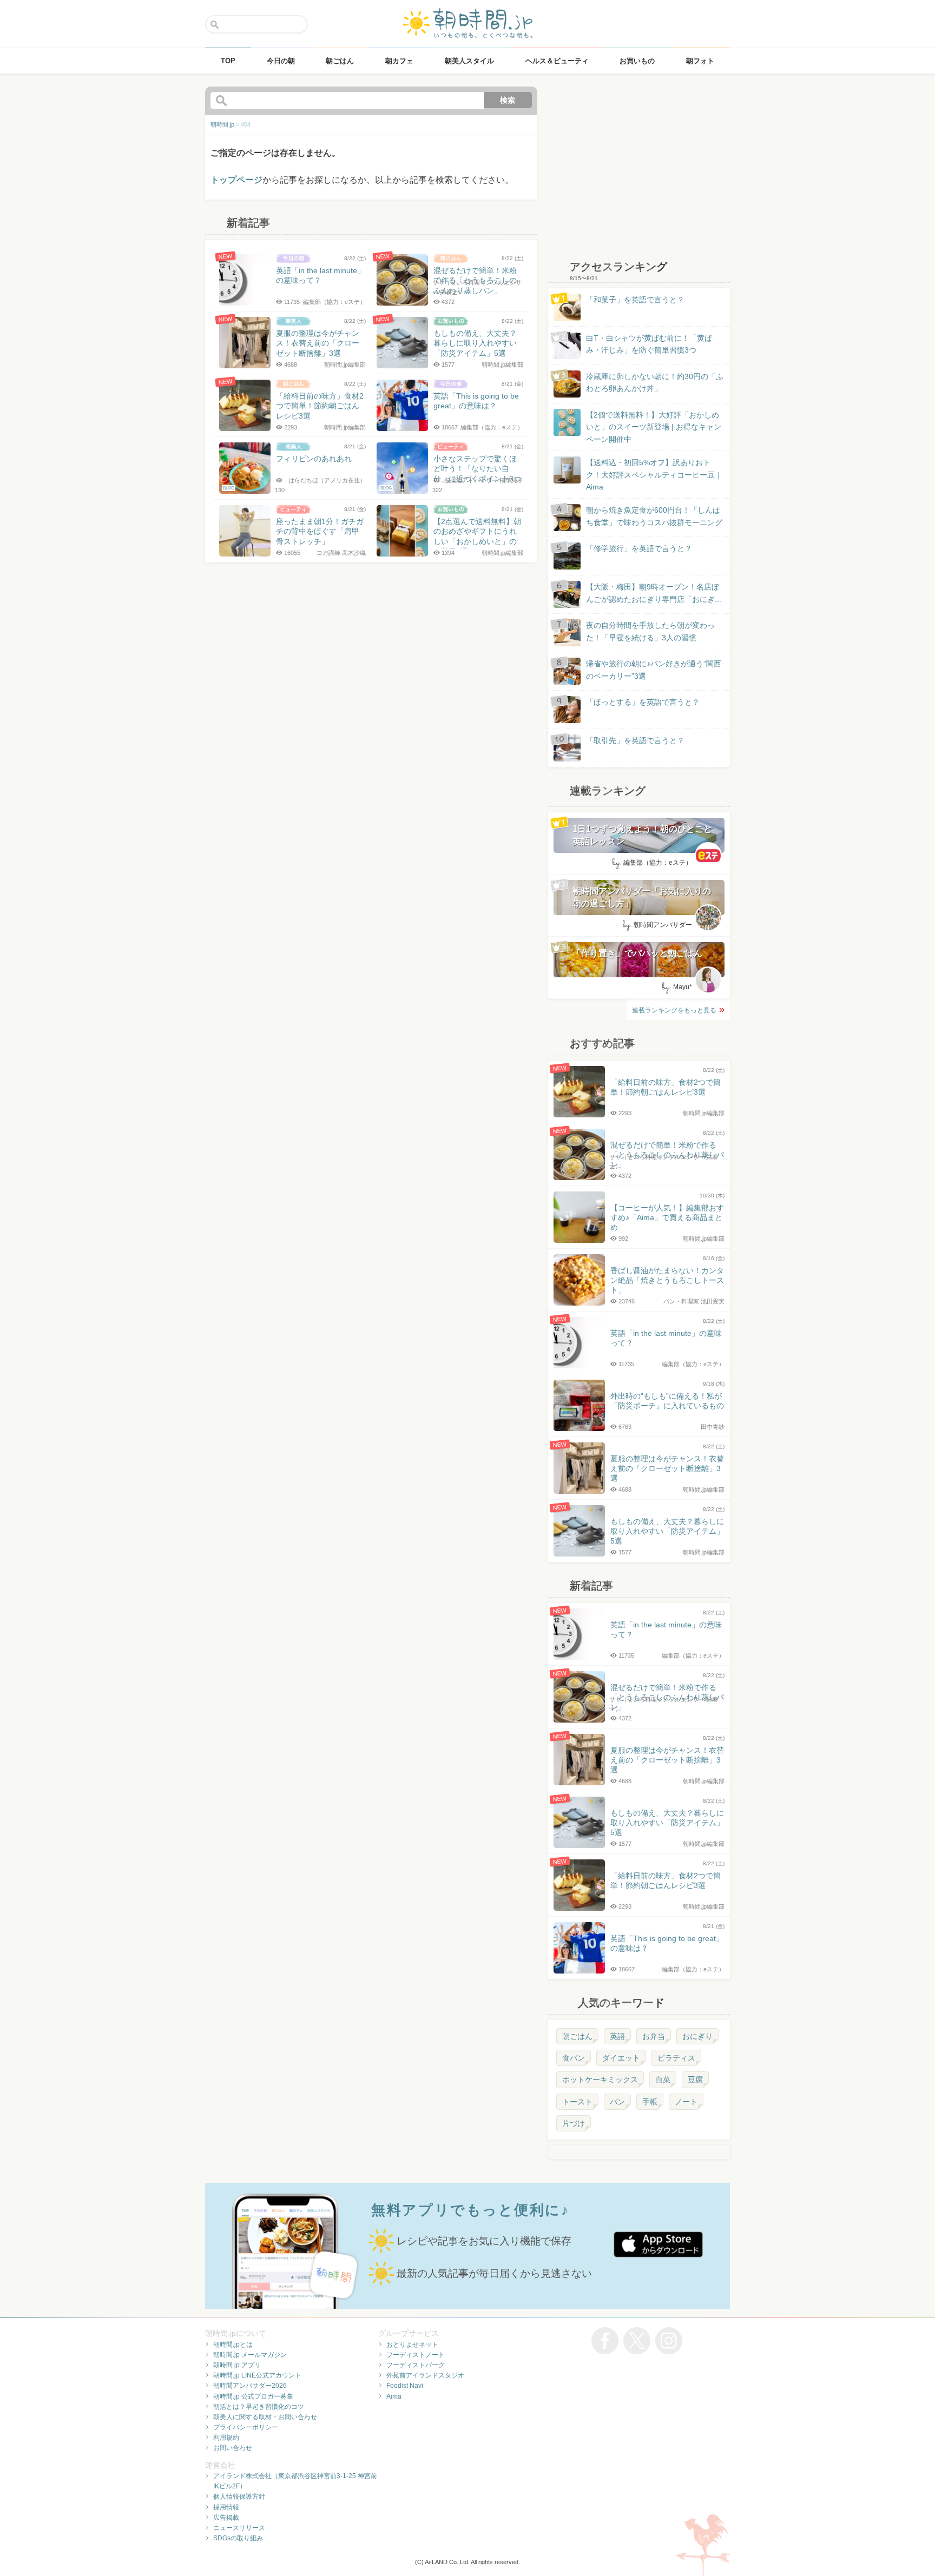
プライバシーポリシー (246, 2427)
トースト (577, 2102)
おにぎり (697, 2036)
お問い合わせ (233, 2448)
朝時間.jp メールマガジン (250, 2355)
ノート (686, 2102)
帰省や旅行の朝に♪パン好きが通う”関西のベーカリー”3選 (654, 670)
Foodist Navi (405, 2386)
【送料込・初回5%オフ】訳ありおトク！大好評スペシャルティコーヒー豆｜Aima (654, 475)
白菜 (663, 2080)
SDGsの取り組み (238, 2538)
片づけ (574, 2123)
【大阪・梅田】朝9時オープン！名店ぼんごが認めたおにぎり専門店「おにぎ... (654, 593)
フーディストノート (416, 2355)
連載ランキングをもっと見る (674, 1010)
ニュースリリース (239, 2528)
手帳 (650, 2102)
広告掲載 (226, 2518)
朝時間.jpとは (233, 2345)
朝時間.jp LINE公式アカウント (257, 2375)
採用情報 (226, 2507)
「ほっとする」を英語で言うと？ (643, 702)
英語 (617, 2036)
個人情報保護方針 (239, 2496)
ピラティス (676, 2058)
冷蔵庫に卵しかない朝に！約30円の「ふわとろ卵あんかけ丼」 (655, 382)
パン (617, 2102)
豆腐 (695, 2080)
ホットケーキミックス (600, 2080)
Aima (394, 2396)
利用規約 (226, 2438)
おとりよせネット (412, 2345)
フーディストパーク (416, 2365)
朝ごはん (577, 2036)
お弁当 (654, 2036)
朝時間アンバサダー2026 (250, 2386)
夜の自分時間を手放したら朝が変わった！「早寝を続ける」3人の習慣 (650, 631)
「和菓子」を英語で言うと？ (635, 300)
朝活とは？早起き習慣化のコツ (259, 2407)
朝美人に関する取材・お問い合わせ (265, 2417)
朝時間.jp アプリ (237, 2365)
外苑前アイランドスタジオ (425, 2375)
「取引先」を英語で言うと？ (635, 740)
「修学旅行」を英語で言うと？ (639, 548)
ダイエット (621, 2058)
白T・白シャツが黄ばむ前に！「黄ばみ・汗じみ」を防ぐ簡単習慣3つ (649, 344)
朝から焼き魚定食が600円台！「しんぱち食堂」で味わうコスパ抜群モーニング (654, 516)
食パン (574, 2058)
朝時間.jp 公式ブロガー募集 (253, 2396)
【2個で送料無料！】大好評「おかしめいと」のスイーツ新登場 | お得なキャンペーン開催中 (654, 427)
